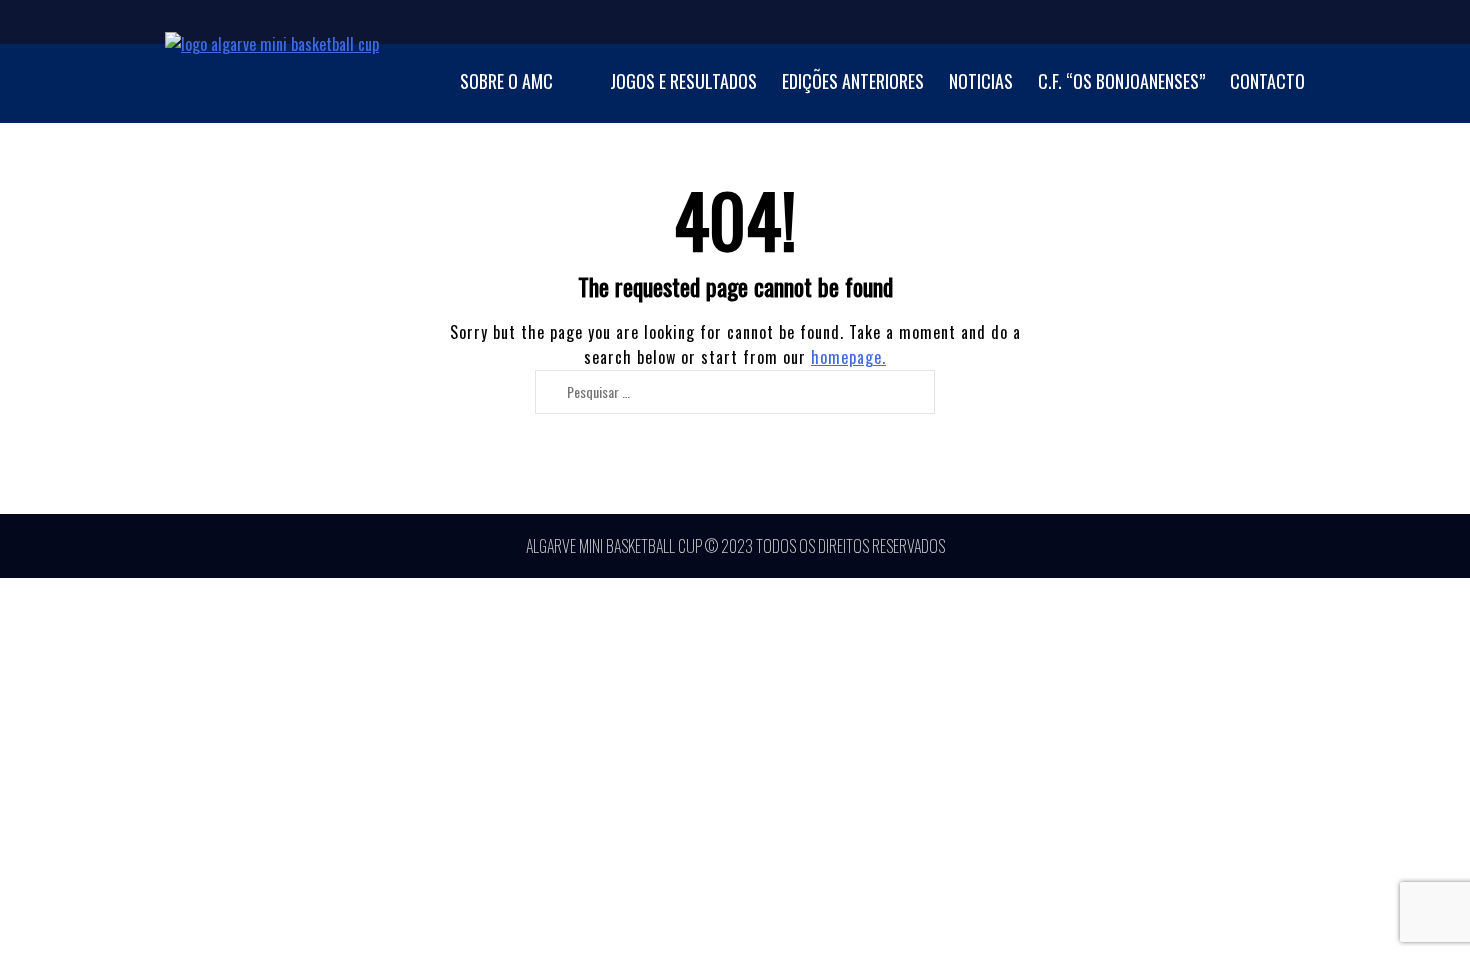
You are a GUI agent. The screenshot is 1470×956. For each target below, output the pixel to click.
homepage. (848, 357)
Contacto (1267, 81)
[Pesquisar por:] (727, 391)
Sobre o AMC (506, 81)
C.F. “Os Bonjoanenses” (1121, 81)
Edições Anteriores (853, 81)
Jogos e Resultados (683, 81)
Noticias (981, 81)
